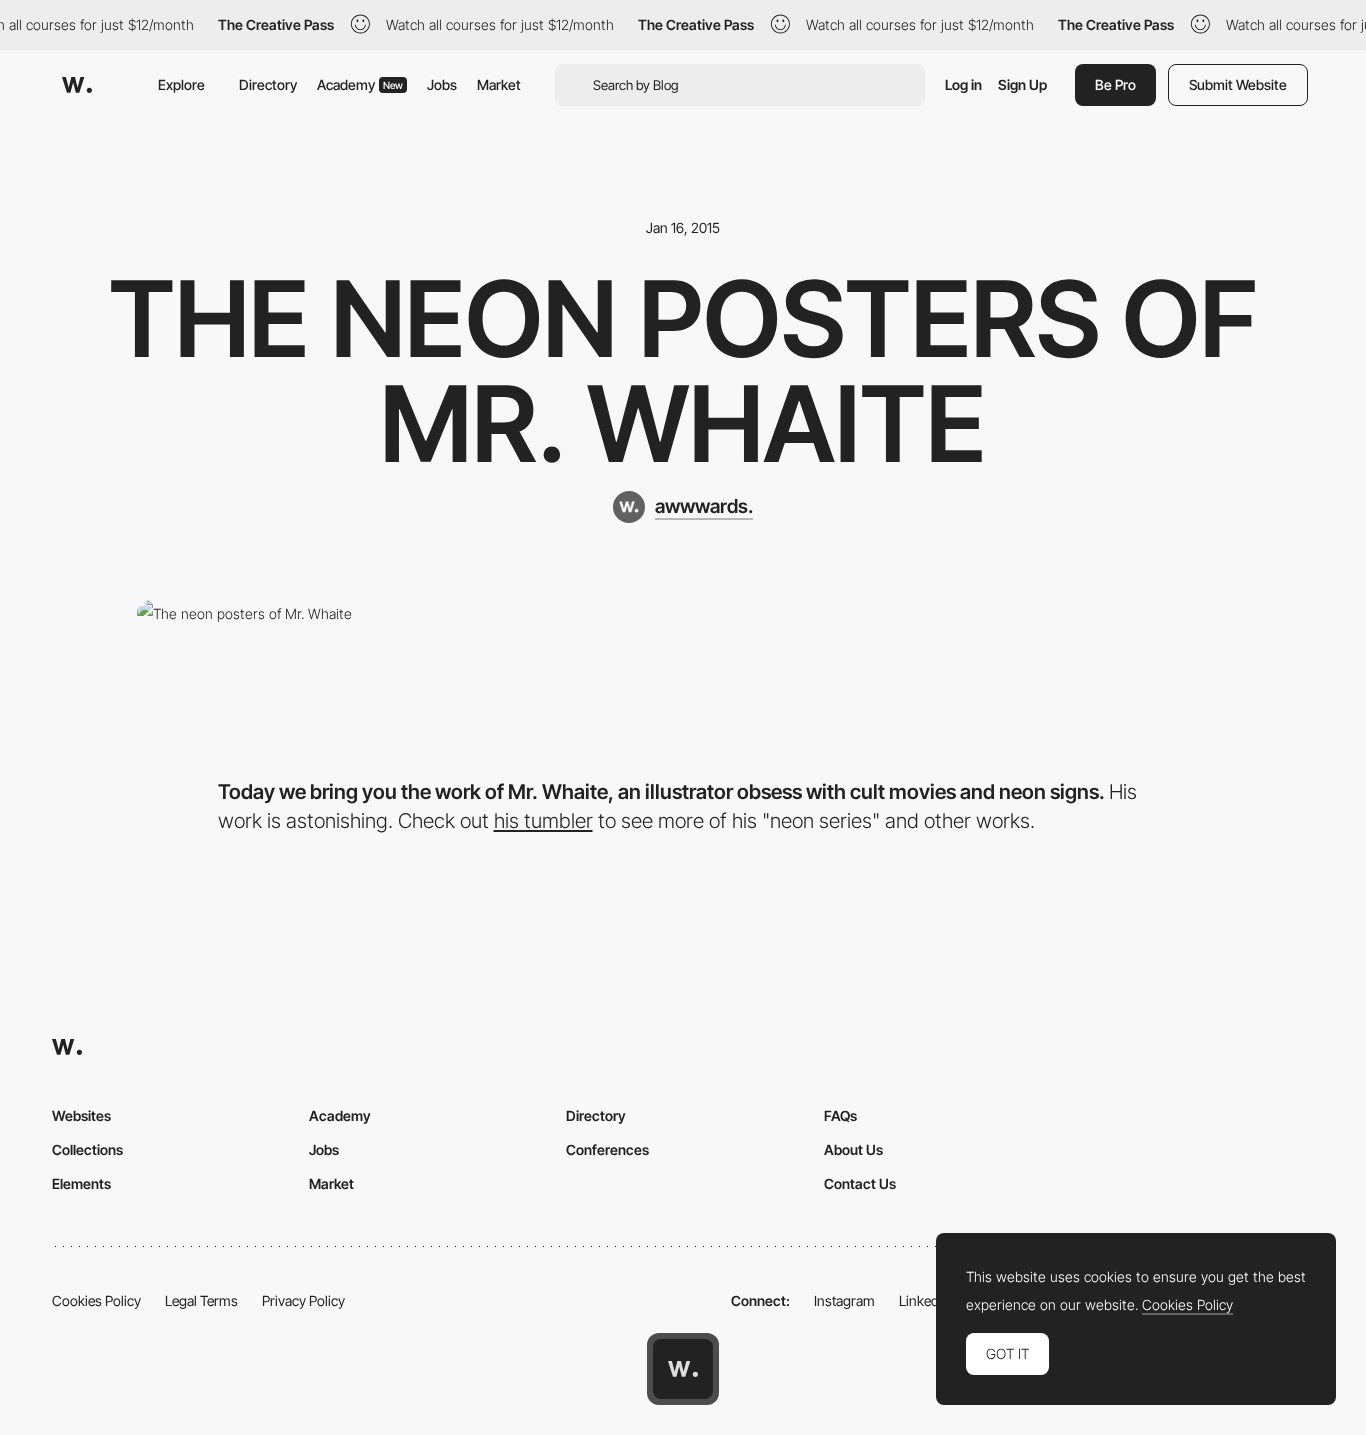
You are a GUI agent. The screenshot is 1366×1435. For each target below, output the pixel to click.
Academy (360, 84)
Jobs (442, 84)
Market (499, 84)
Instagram (844, 1300)
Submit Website (1238, 84)
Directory (268, 84)
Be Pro (1115, 84)
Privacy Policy (303, 1300)
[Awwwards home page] (683, 1369)
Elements (81, 1183)
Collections (87, 1149)
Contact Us (860, 1183)
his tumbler (543, 820)
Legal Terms (201, 1300)
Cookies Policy (96, 1300)
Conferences (607, 1149)
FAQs (840, 1115)
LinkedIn (924, 1300)
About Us (853, 1149)
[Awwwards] (77, 85)
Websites (81, 1115)
